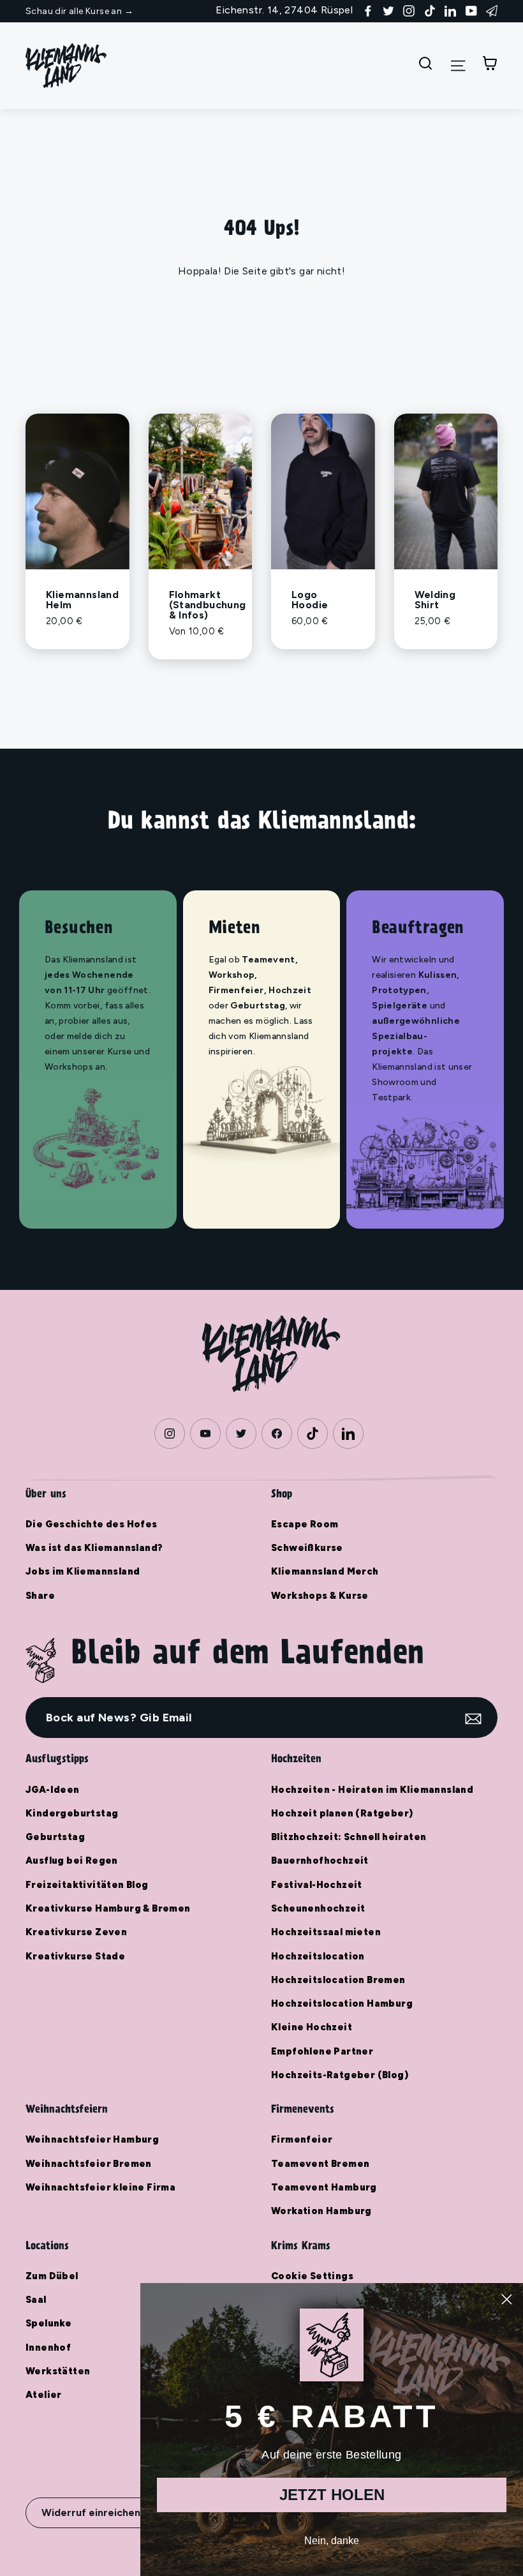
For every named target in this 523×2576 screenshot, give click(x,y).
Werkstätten (58, 2371)
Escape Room (305, 1524)
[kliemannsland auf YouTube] (471, 10)
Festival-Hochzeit (317, 1885)
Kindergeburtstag (72, 1813)
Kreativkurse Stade (75, 1956)
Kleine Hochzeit (312, 2027)
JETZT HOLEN (332, 2495)
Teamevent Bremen (320, 2164)
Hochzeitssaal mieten (326, 1932)
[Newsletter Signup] (492, 10)
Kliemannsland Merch (325, 1571)
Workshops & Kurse (320, 1596)
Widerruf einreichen (91, 2512)
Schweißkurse (307, 1548)
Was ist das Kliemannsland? (94, 1548)
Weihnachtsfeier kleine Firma (100, 2187)
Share (40, 1596)
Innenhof (48, 2348)
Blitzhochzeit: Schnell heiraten (349, 1837)
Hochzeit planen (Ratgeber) (342, 1813)
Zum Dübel (52, 2276)
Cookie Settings (312, 2276)
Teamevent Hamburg (324, 2187)
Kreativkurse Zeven (76, 1932)
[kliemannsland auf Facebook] (368, 10)
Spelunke (48, 2323)
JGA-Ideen (53, 1790)
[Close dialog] (507, 2299)
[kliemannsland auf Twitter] (388, 10)
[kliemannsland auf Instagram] (409, 10)
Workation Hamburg (321, 2211)
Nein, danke (332, 2541)
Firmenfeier (302, 2139)
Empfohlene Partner (322, 2051)
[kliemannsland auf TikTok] (430, 10)
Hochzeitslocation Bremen (338, 1980)
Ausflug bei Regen (72, 1861)
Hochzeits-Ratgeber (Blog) (340, 2075)
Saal (36, 2300)
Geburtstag (55, 1837)
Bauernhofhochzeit (320, 1861)
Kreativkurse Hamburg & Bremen (108, 1908)
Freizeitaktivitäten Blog (87, 1885)
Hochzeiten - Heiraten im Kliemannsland (372, 1790)
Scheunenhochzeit (318, 1908)
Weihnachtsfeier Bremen (89, 2164)
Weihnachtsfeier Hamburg (92, 2139)
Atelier (44, 2395)
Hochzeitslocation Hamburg (342, 2003)
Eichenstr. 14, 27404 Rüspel (284, 10)
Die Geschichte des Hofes (92, 1524)
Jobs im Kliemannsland (83, 1571)
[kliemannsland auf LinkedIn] (450, 10)
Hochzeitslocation (318, 1956)
